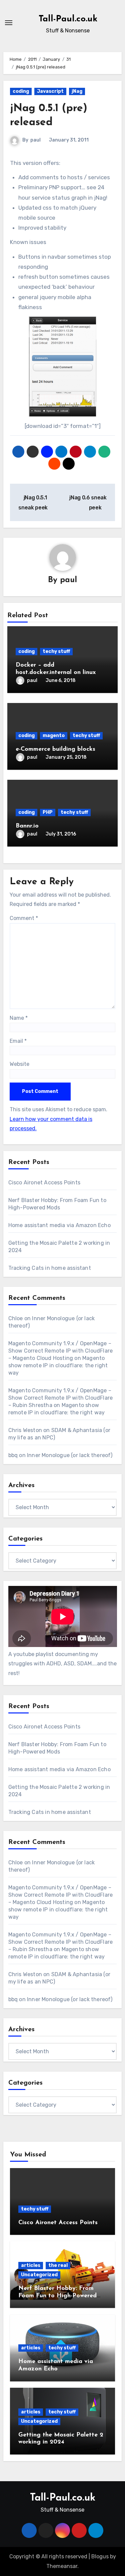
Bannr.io (27, 826)
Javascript (50, 91)
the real (58, 2265)
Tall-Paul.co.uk (68, 19)
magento (54, 736)
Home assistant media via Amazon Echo (59, 1225)
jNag (77, 91)
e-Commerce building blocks (55, 749)
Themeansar (62, 2566)
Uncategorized (39, 2275)
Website (19, 1064)
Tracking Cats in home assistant (50, 1268)
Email (18, 1041)
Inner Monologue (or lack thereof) (70, 1455)
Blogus (100, 2556)
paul (35, 140)
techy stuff (56, 651)
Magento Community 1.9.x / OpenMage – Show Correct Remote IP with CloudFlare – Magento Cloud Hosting (61, 1351)
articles (31, 2265)
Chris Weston (25, 1430)
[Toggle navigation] (9, 23)
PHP (48, 812)
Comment (24, 918)
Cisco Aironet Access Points (44, 1183)
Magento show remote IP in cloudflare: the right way (58, 1365)
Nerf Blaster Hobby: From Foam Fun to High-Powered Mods (57, 2296)
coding (21, 91)
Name (19, 1018)
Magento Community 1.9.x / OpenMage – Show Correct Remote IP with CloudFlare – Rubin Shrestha (61, 1398)
